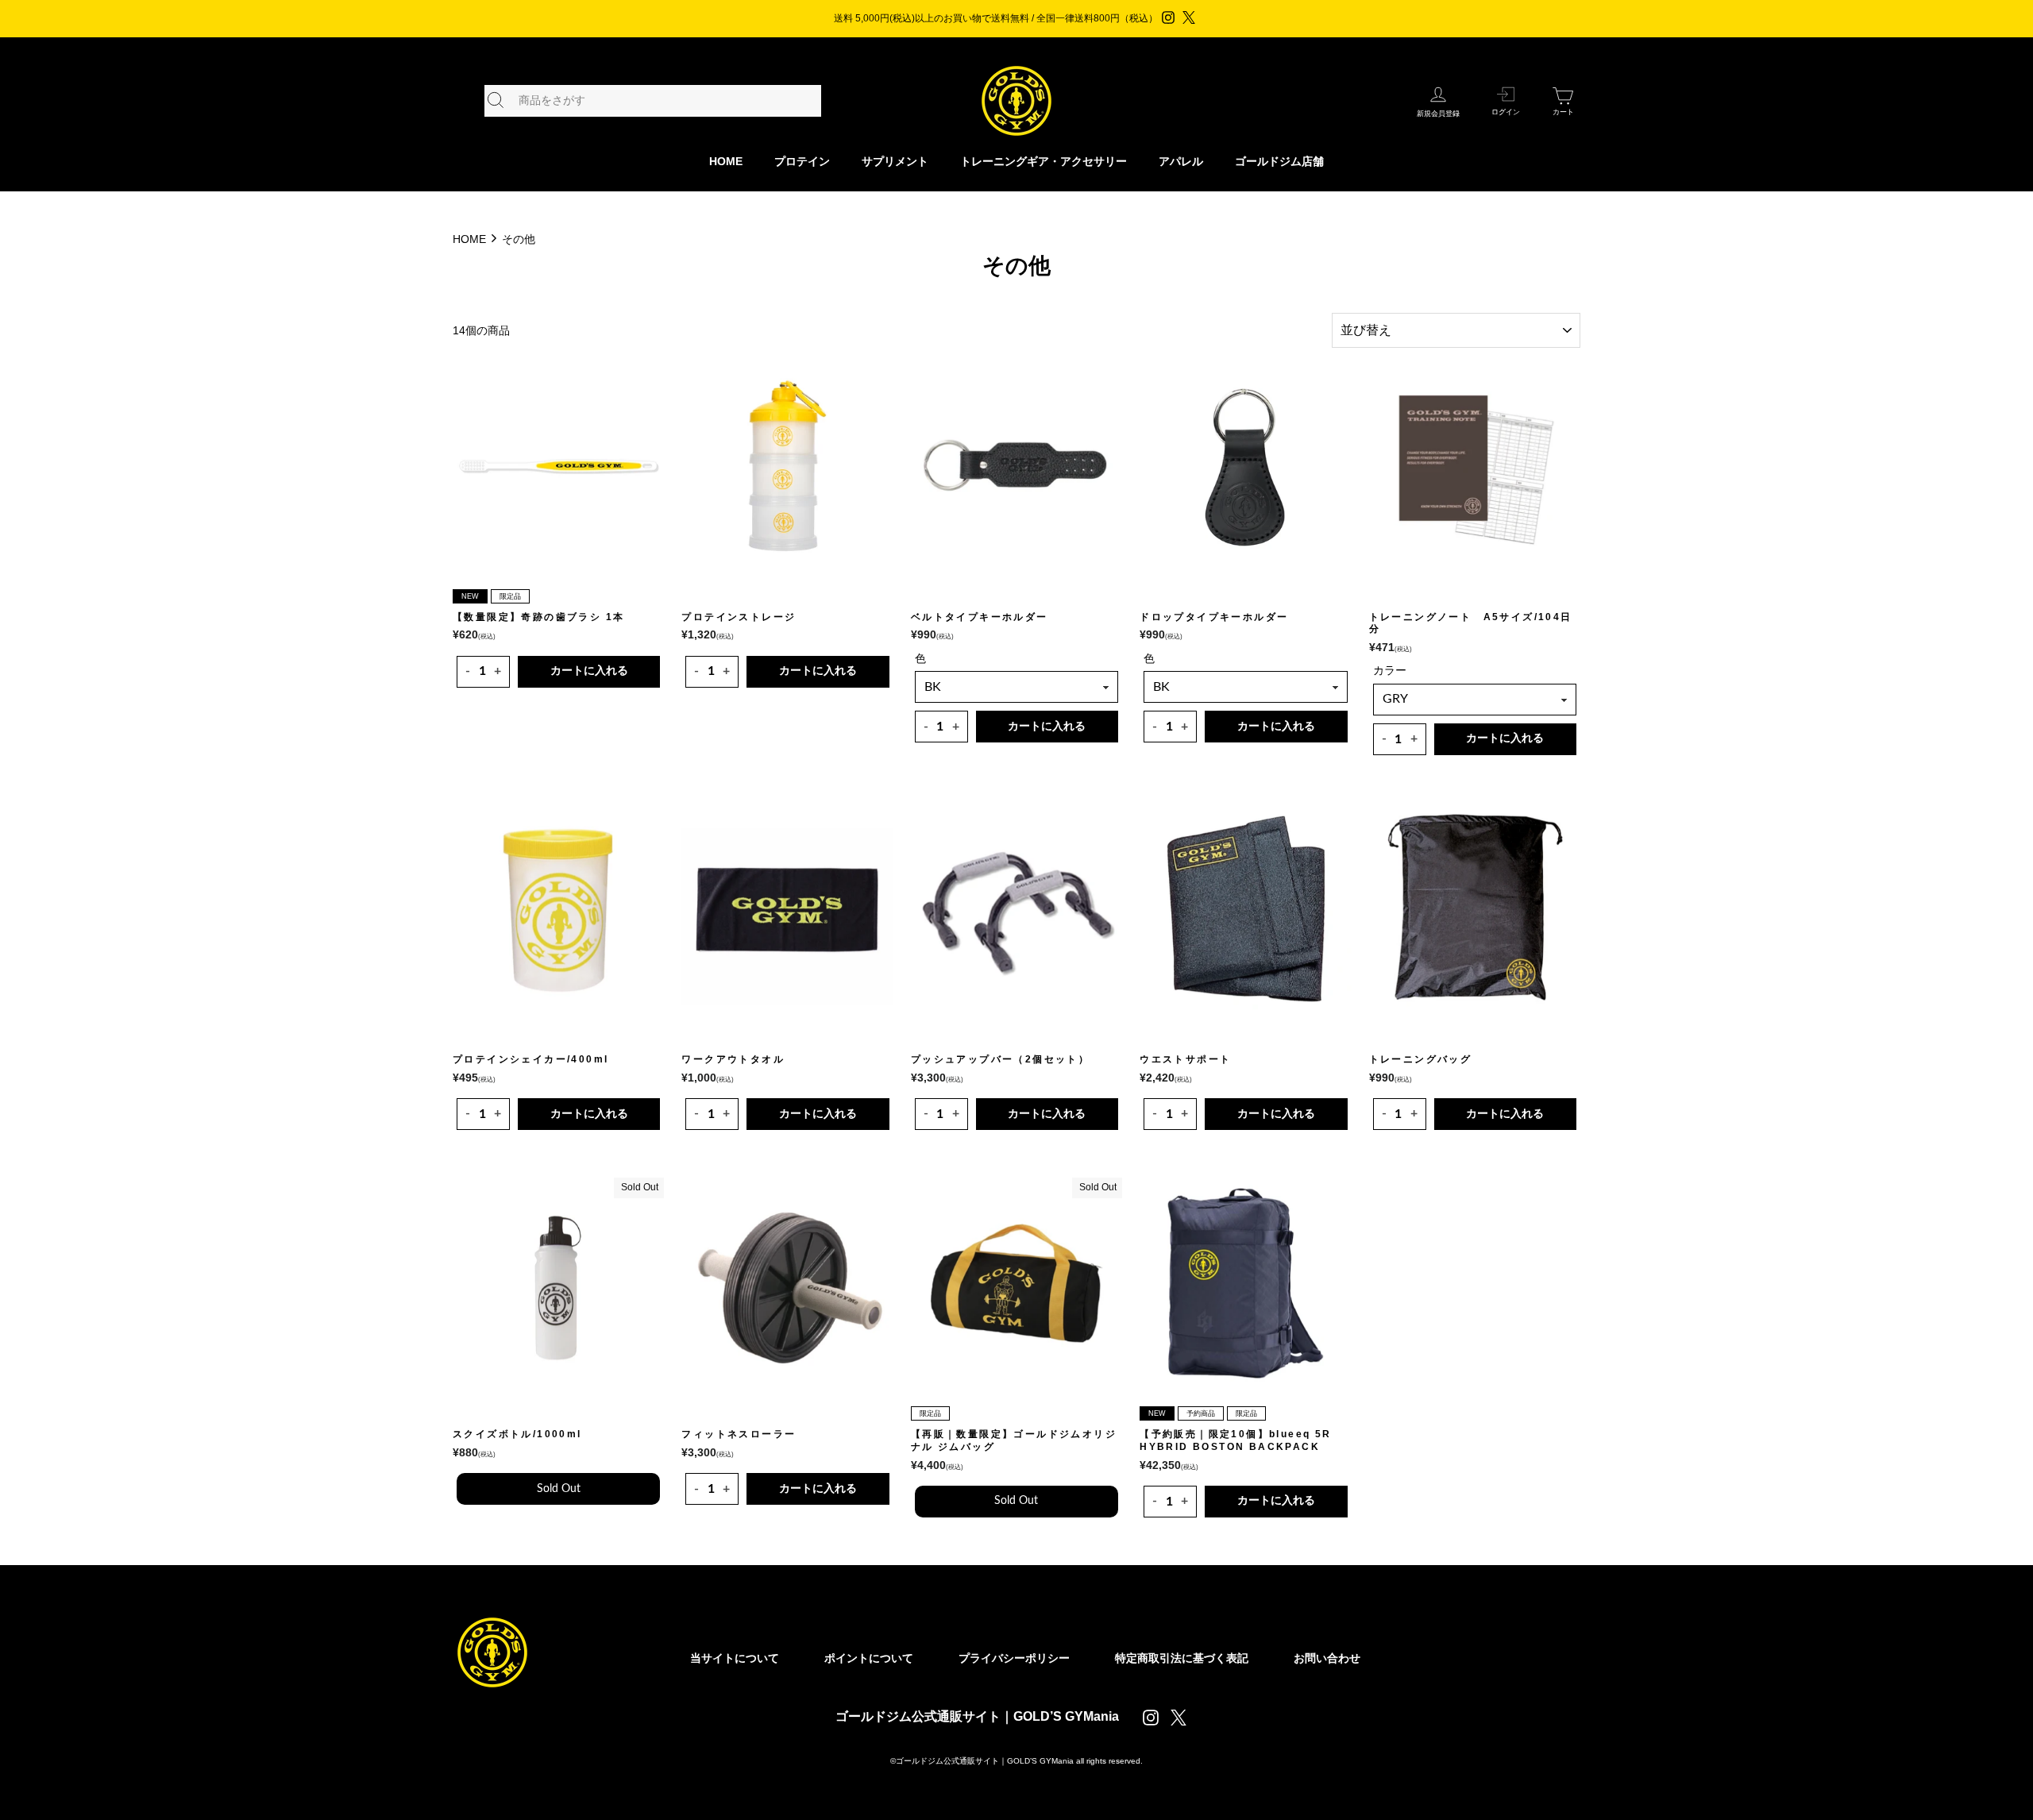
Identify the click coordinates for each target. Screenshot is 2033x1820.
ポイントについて (869, 1658)
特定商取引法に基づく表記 (1182, 1658)
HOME (726, 161)
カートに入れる (589, 671)
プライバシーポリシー (1014, 1658)
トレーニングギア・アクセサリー (1044, 161)
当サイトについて (735, 1658)
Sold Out (559, 1489)
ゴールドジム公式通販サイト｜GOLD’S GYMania (977, 1716)
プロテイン (802, 161)
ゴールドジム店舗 (1279, 161)
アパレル (1181, 161)
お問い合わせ (1327, 1658)
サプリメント (895, 161)
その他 (519, 239)
